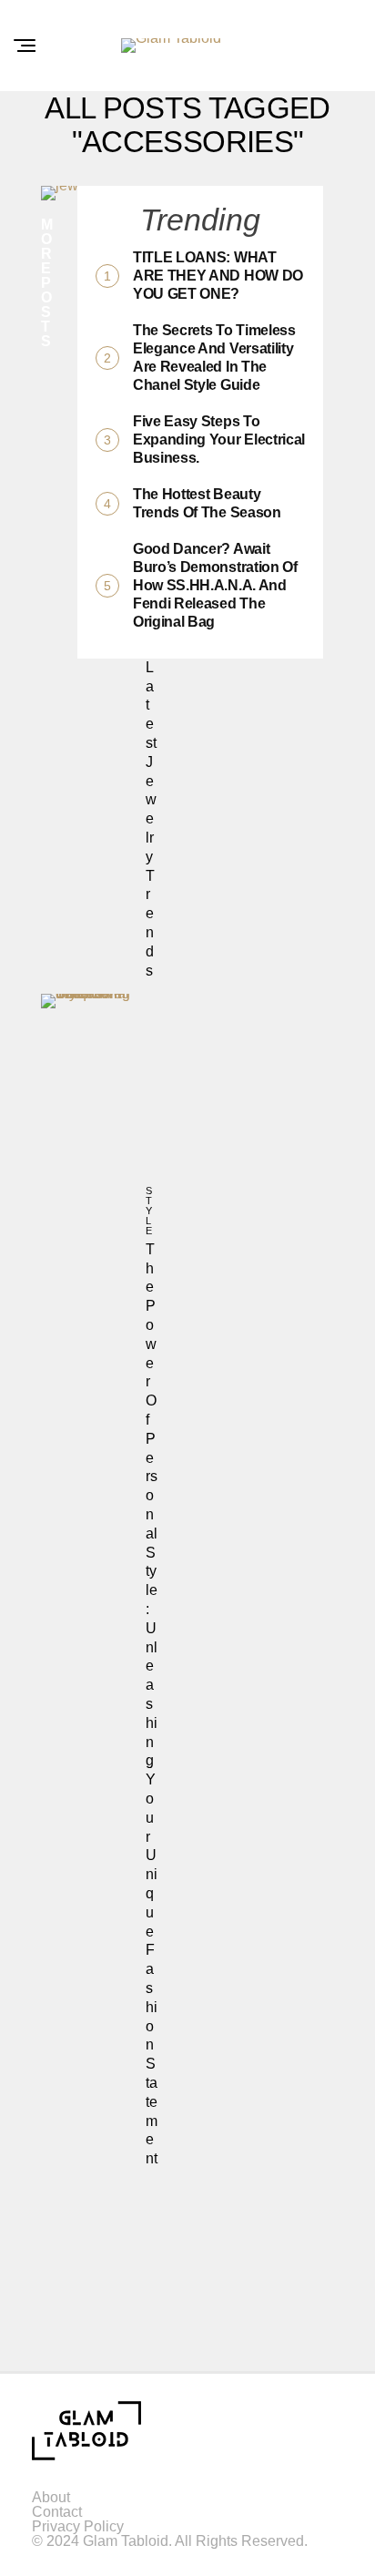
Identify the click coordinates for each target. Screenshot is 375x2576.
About (51, 2497)
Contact (57, 2512)
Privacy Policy (78, 2526)
